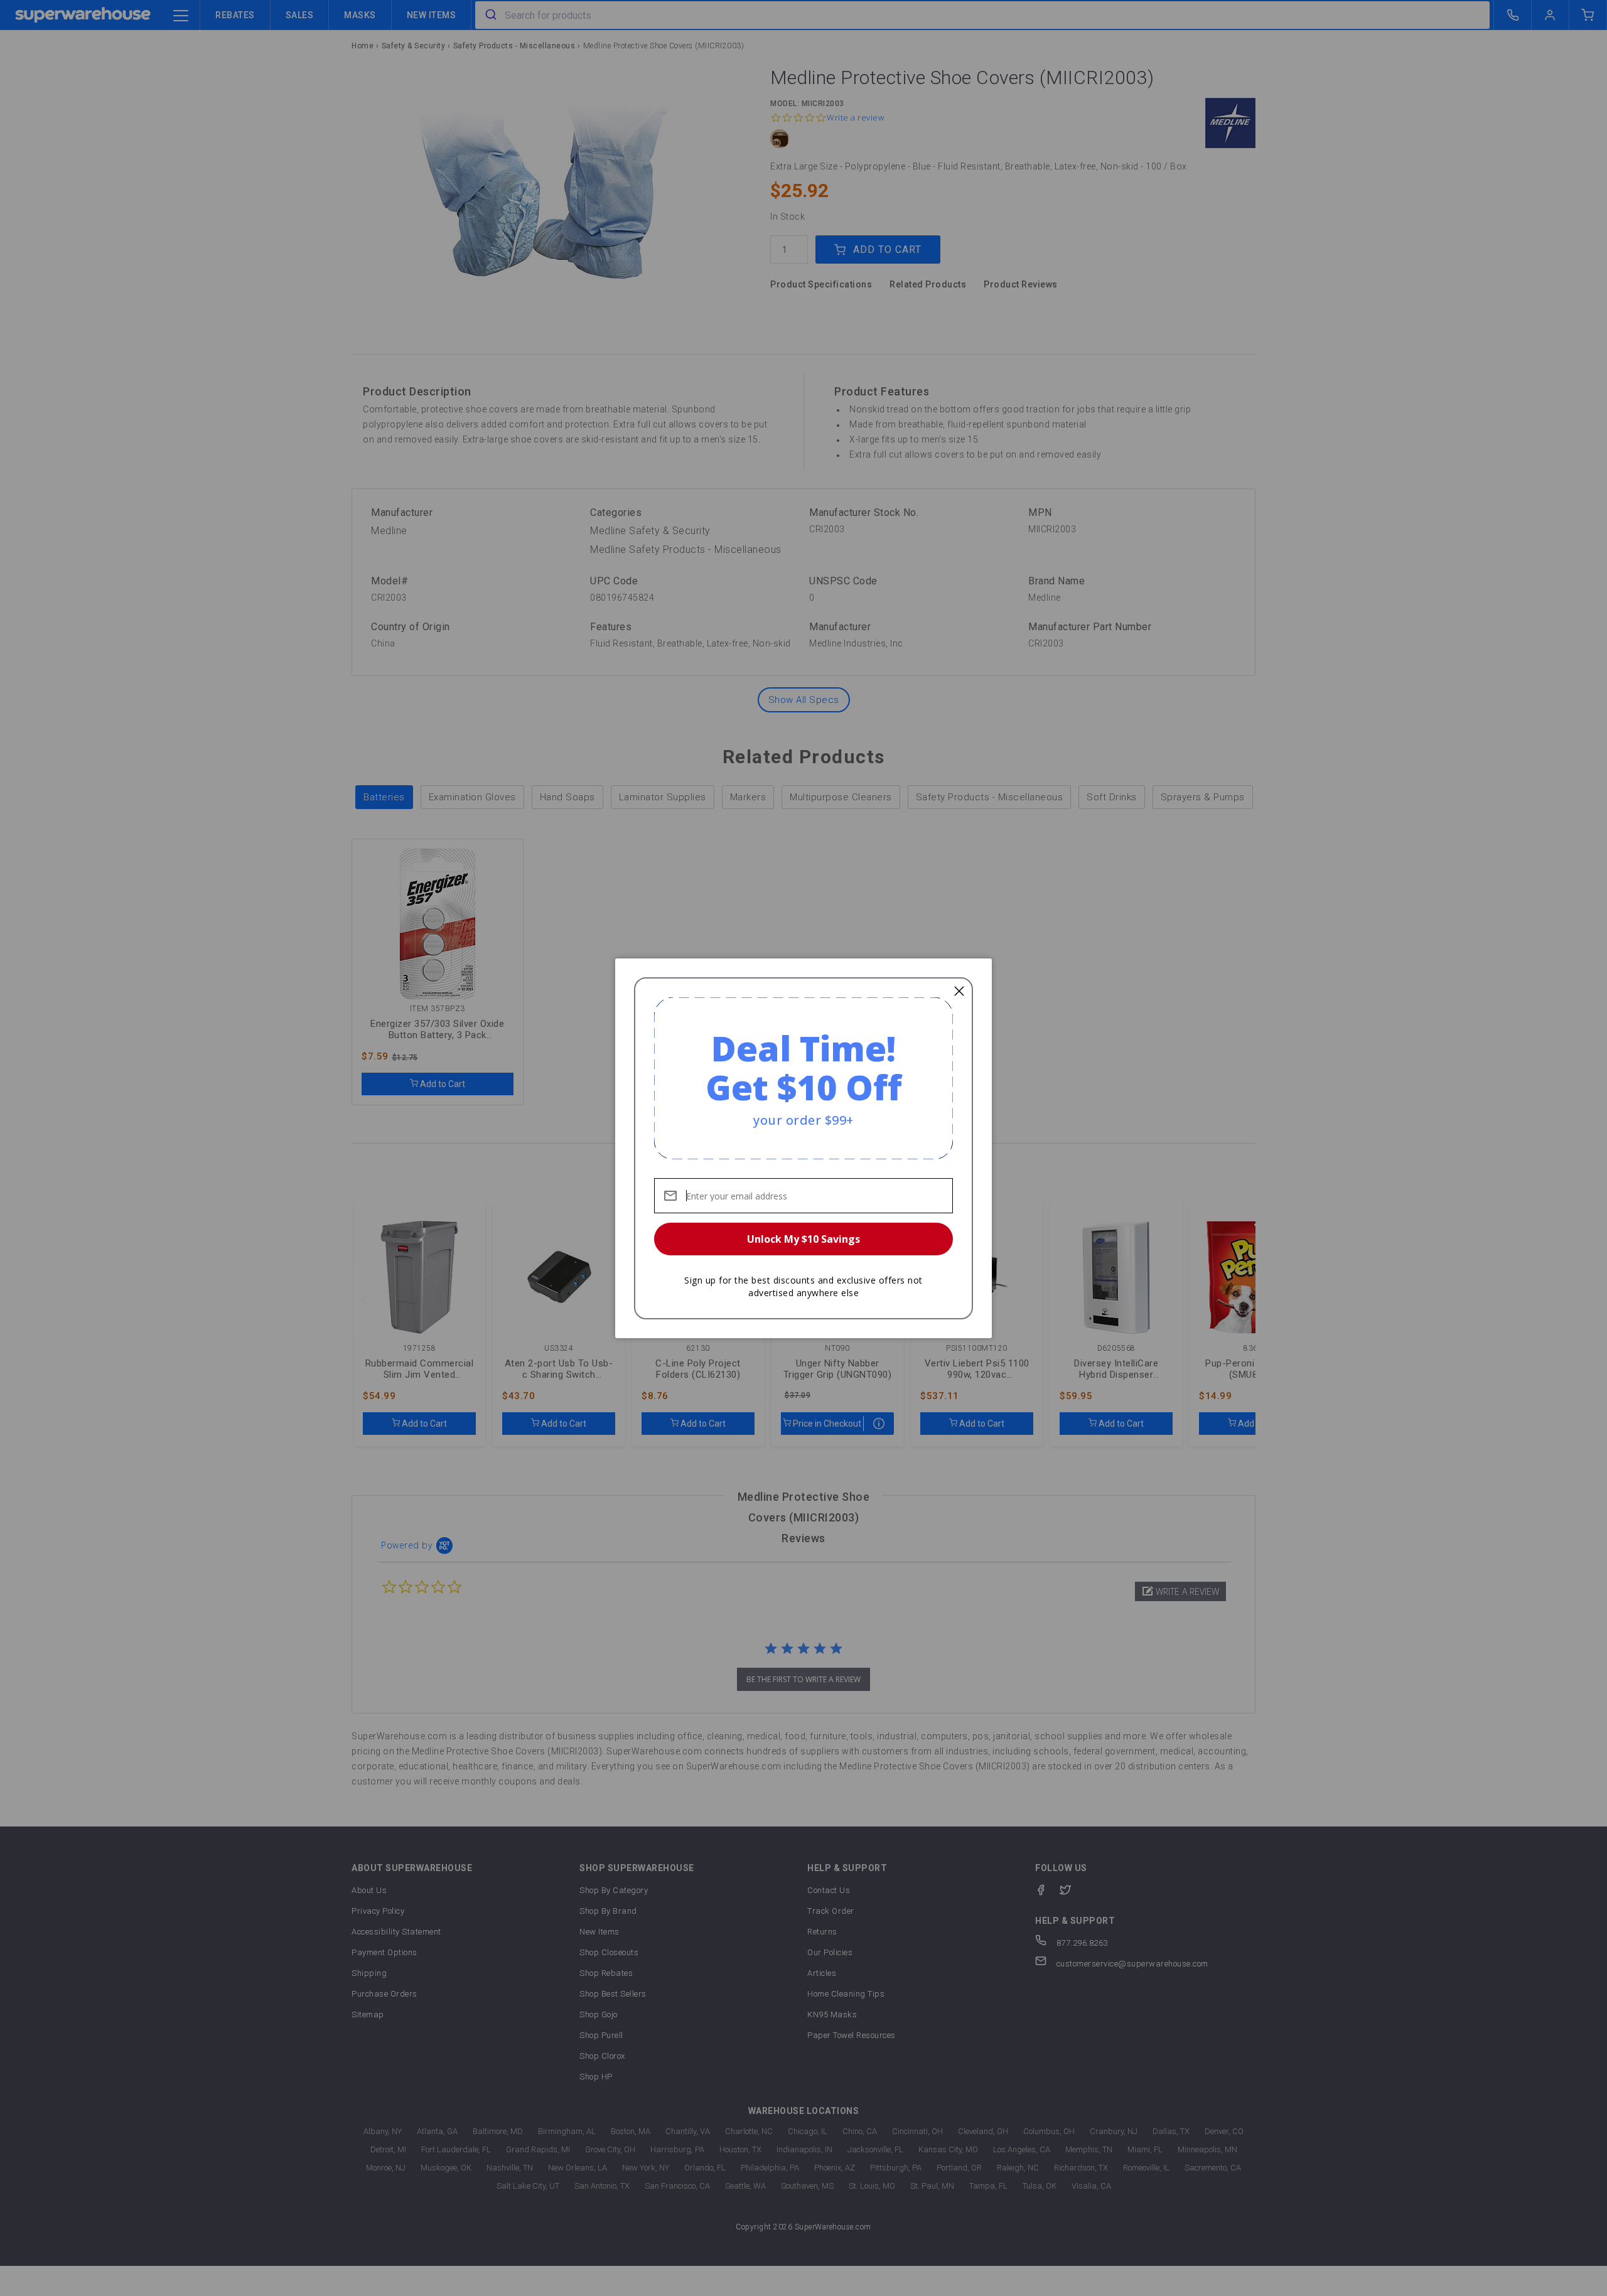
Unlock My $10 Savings (803, 1239)
